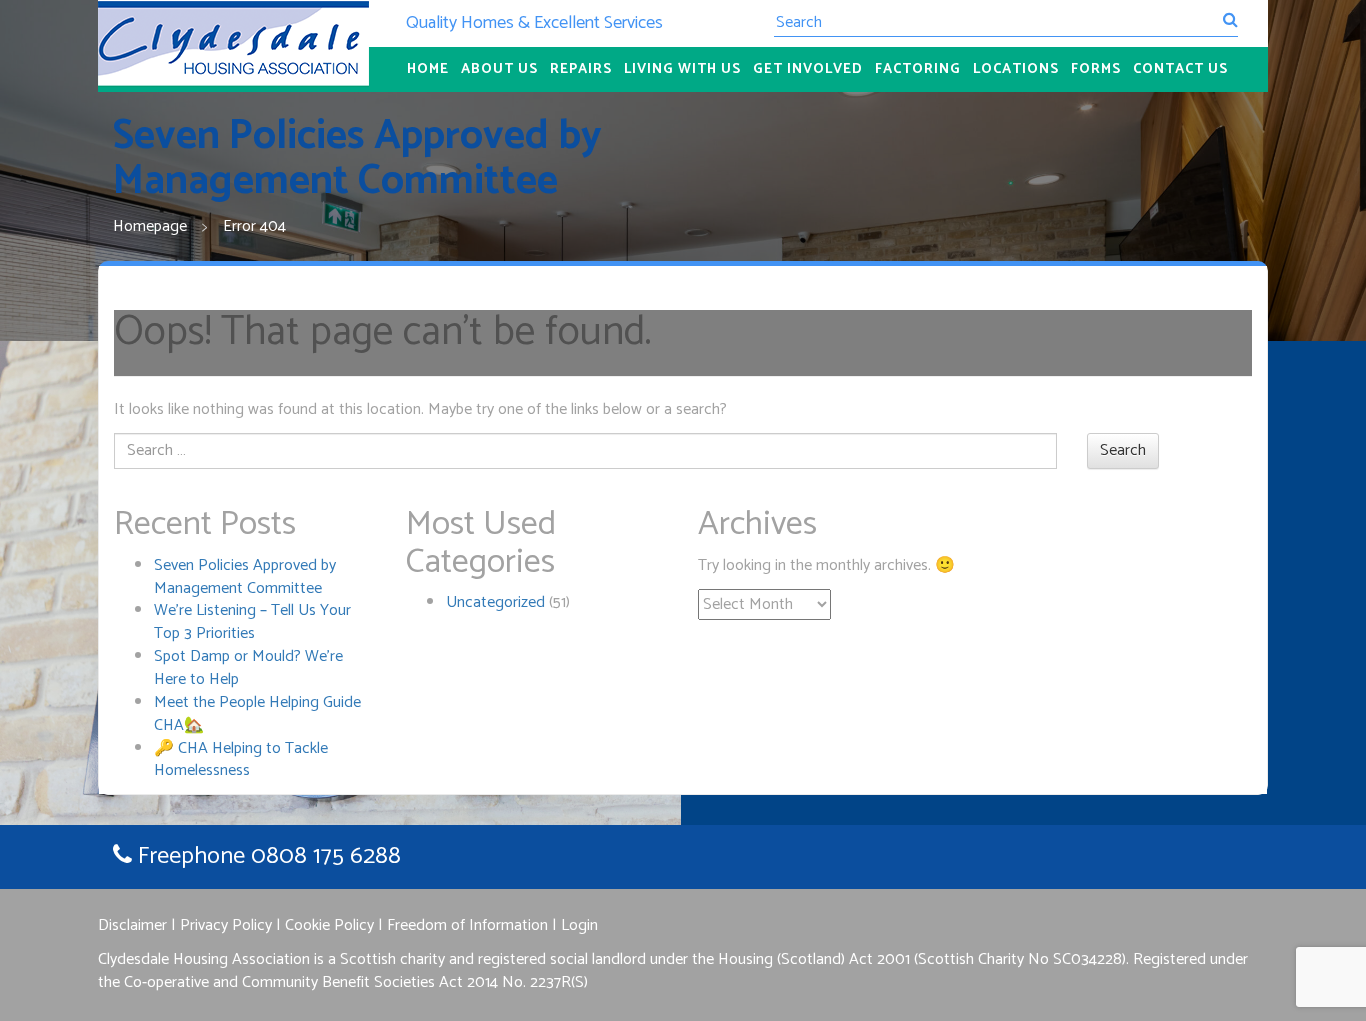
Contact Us (1180, 69)
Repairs (581, 69)
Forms (1096, 69)
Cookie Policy (329, 925)
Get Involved (808, 69)
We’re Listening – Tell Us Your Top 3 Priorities (252, 622)
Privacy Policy (226, 925)
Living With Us (682, 69)
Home (428, 69)
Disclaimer (132, 925)
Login (579, 925)
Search (1123, 450)
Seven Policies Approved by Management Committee (245, 577)
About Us (499, 69)
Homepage (150, 226)
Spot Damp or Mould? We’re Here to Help (248, 668)
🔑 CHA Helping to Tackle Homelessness (241, 760)
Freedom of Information (467, 925)
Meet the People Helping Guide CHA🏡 (257, 714)
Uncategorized (495, 602)
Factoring (918, 69)
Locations (1016, 69)
